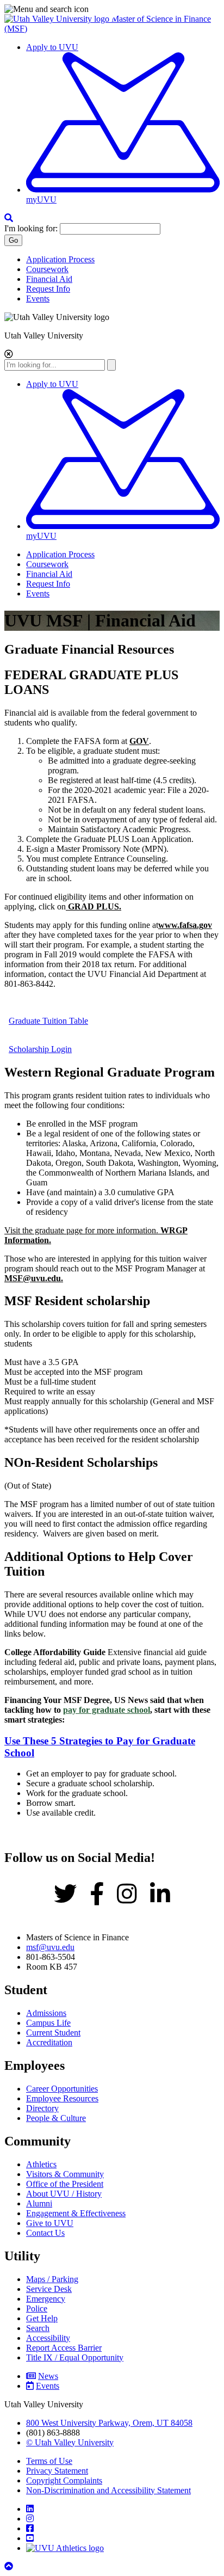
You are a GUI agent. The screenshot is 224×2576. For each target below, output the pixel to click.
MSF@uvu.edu (33, 1278)
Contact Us (45, 2233)
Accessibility (48, 2338)
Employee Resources (62, 2098)
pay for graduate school (107, 1710)
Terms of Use (49, 2461)
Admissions (46, 2013)
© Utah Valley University (70, 2442)
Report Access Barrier (64, 2348)
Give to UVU (50, 2223)
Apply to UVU (52, 47)
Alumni (39, 2203)
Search (38, 2328)
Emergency (46, 2299)
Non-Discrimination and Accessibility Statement (108, 2490)
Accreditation (49, 2042)
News (48, 2376)
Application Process (60, 259)
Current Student (53, 2033)
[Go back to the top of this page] (10, 2566)
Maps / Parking (52, 2279)
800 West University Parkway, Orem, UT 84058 (109, 2423)
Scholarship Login (40, 1049)
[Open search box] (9, 218)
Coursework (47, 269)
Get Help (42, 2318)
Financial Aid (49, 279)
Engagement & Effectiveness (76, 2213)
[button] (112, 9)
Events (38, 299)
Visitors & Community (65, 2174)
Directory (42, 2108)
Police (37, 2308)
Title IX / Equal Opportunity (75, 2357)
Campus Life (48, 2023)
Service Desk (49, 2289)
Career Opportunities (62, 2089)
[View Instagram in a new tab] (127, 1895)
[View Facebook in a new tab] (97, 1895)
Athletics (41, 2164)
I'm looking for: (31, 228)
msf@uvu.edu (50, 1947)
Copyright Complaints (64, 2480)
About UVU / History (64, 2194)
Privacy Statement (57, 2471)
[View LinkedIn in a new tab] (160, 1895)
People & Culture (56, 2118)
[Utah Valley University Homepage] (58, 19)
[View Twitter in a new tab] (65, 1895)
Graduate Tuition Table (48, 1021)
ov (185, 925)
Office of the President (65, 2184)
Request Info (48, 289)
